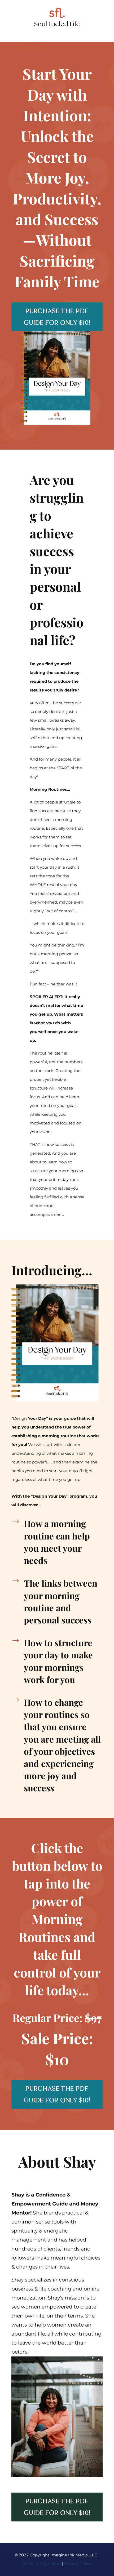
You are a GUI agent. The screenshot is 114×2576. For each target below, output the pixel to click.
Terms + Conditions (42, 2564)
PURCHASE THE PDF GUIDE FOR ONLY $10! (57, 317)
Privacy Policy (78, 2564)
